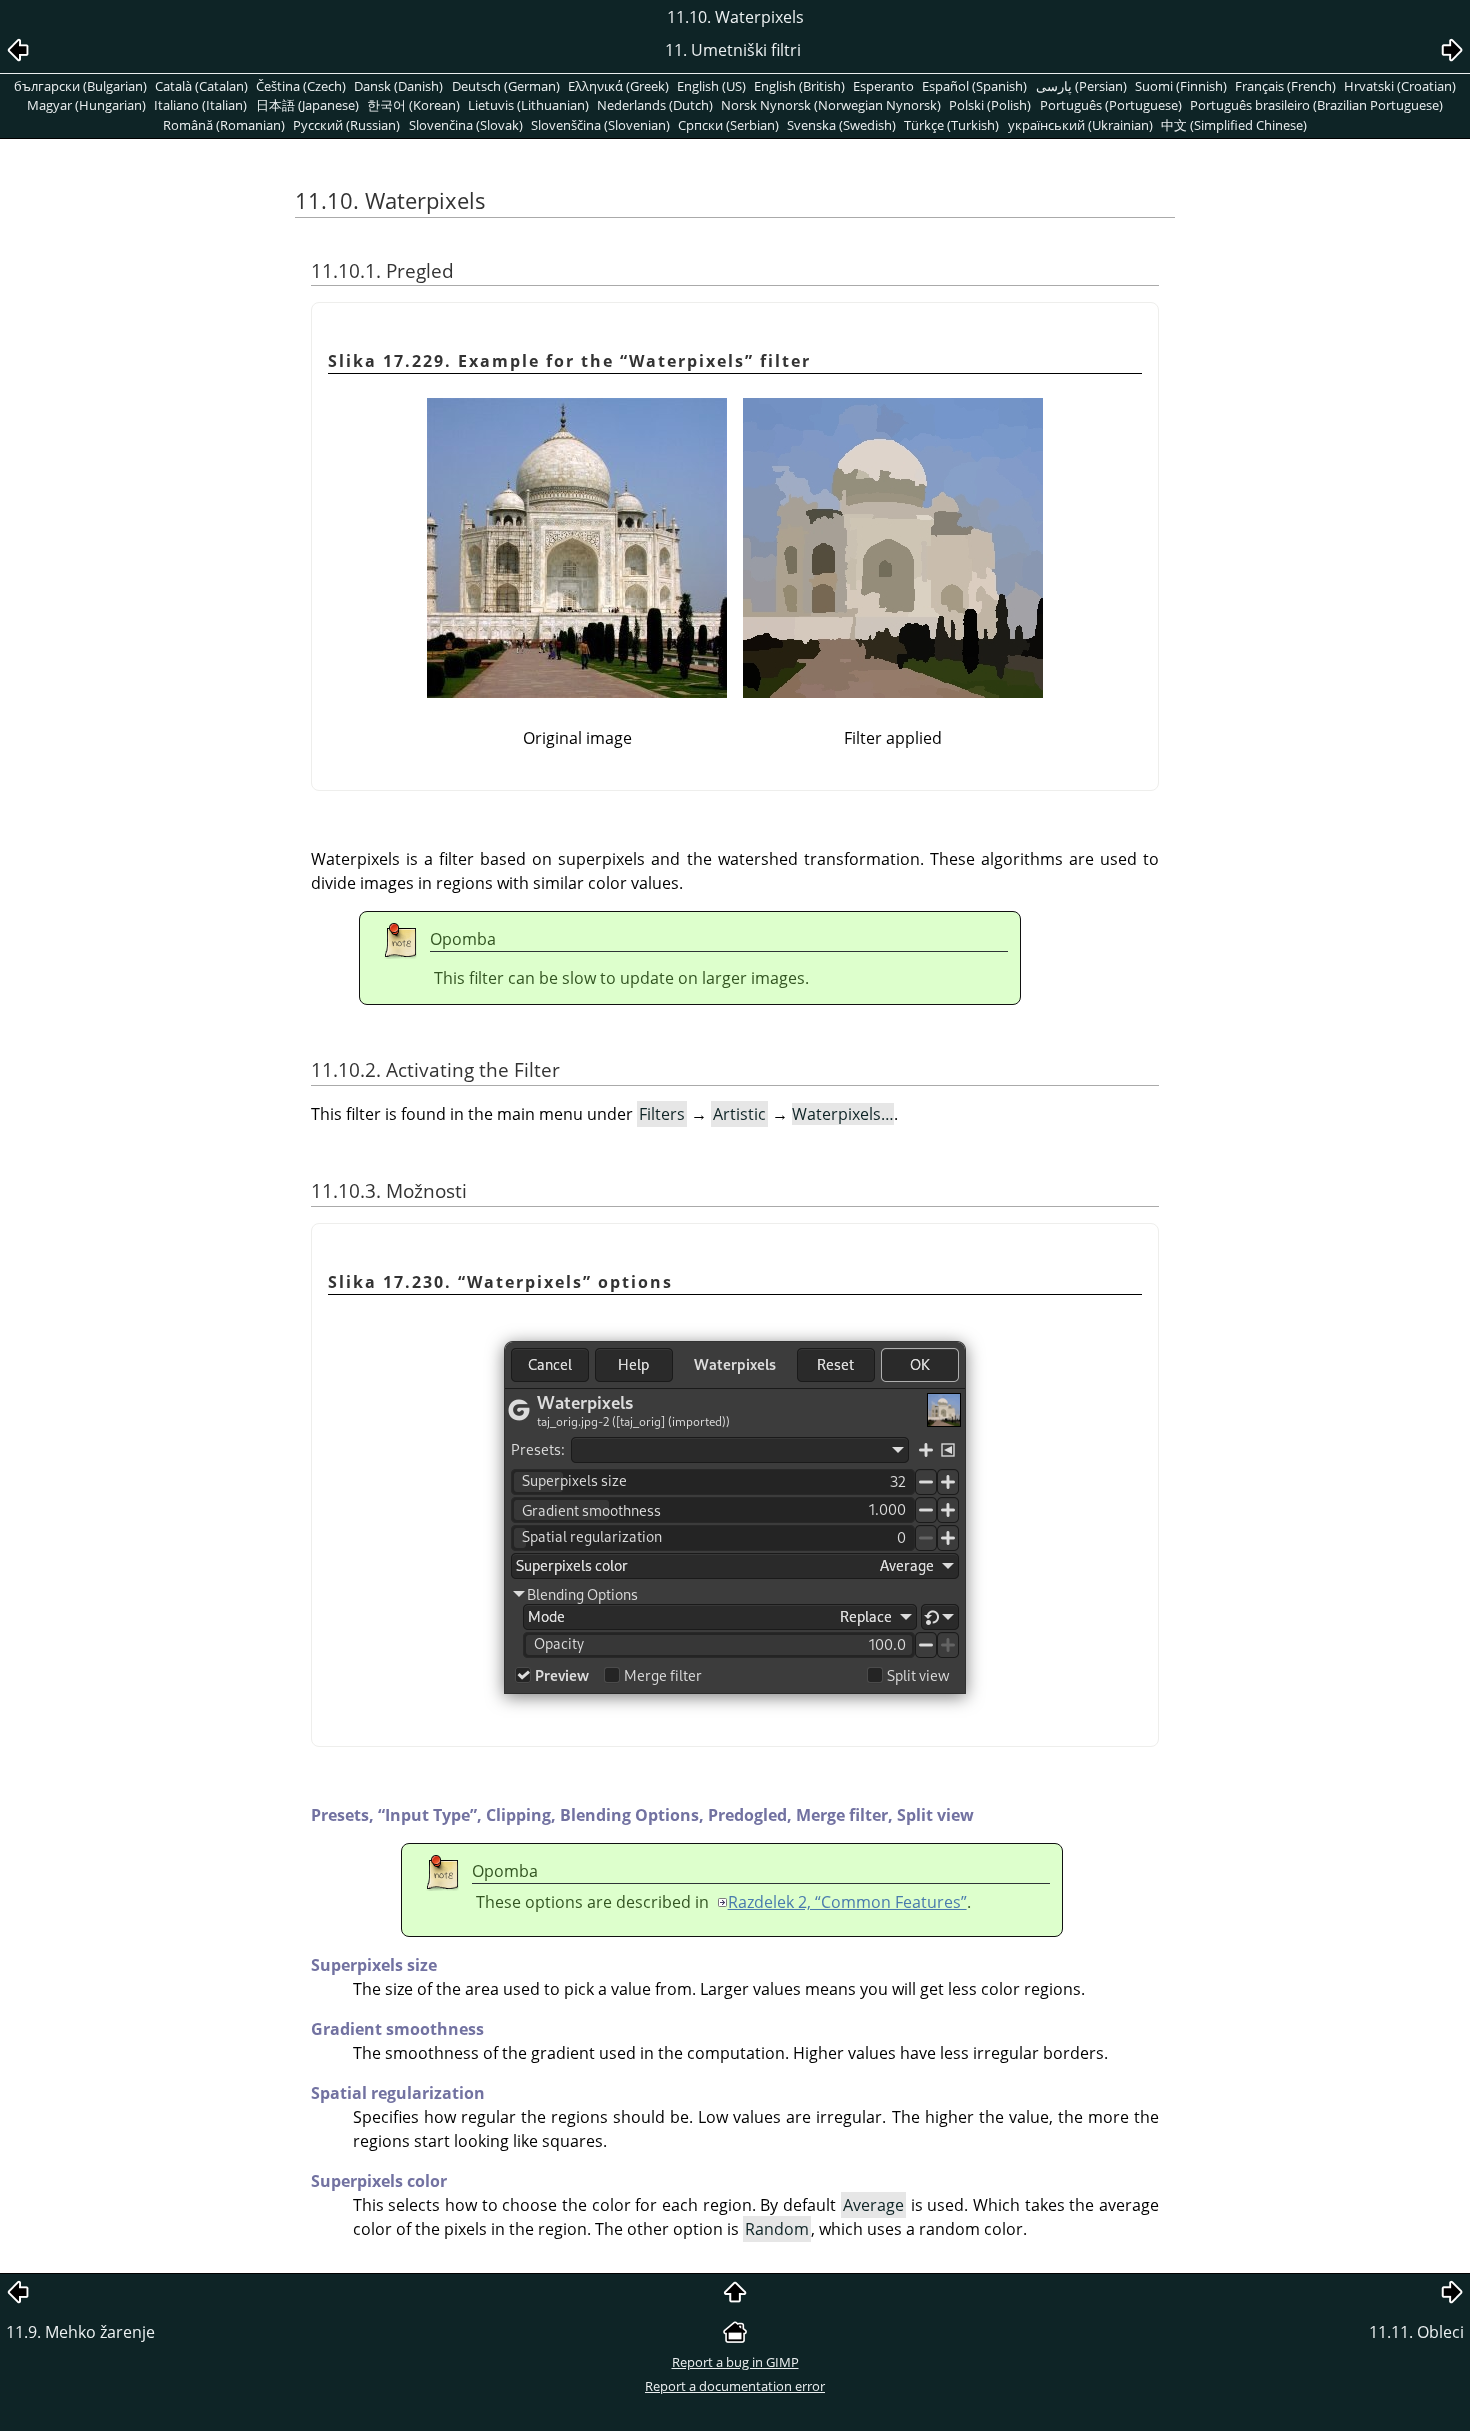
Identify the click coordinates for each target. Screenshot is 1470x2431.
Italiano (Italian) (200, 105)
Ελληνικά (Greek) (618, 86)
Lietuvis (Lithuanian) (528, 105)
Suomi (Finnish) (1181, 86)
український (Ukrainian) (1080, 125)
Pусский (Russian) (346, 125)
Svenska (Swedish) (841, 125)
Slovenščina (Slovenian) (600, 125)
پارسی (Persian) (1081, 86)
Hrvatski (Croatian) (1400, 86)
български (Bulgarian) (80, 86)
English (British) (799, 86)
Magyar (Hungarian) (86, 105)
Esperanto (883, 86)
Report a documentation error (735, 2386)
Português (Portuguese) (1111, 105)
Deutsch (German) (506, 86)
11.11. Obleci (1416, 2332)
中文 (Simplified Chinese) (1234, 125)
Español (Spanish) (974, 86)
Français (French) (1285, 86)
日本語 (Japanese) (307, 105)
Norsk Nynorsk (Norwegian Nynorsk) (831, 105)
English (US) (711, 86)
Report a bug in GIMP (735, 2362)
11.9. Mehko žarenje (80, 2332)
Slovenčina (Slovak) (466, 125)
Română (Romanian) (224, 125)
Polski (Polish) (990, 105)
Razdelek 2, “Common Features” (847, 1902)
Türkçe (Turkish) (951, 125)
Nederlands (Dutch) (655, 105)
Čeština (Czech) (301, 86)
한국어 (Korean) (413, 105)
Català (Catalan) (201, 86)
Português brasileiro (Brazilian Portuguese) (1316, 105)
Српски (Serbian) (728, 125)
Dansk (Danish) (398, 86)
